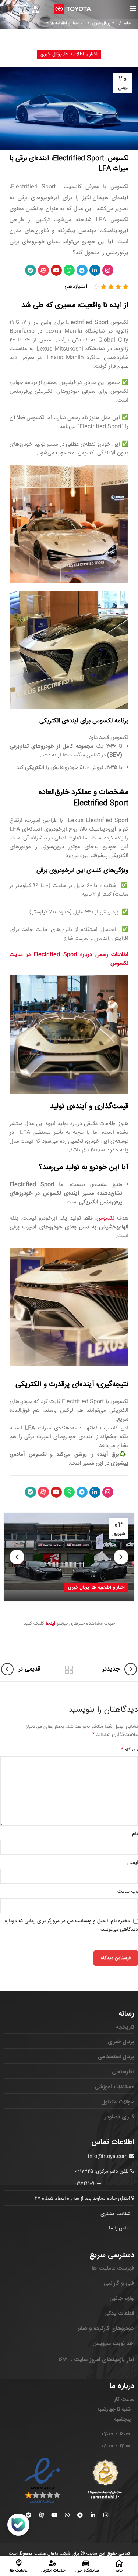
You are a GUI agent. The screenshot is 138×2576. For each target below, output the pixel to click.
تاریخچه (125, 2027)
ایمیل (133, 1863)
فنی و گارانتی (119, 2283)
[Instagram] (108, 270)
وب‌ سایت (128, 1892)
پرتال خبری (101, 23)
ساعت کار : (123, 2399)
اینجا (50, 1624)
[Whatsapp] (69, 270)
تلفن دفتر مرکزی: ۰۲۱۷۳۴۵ (102, 2172)
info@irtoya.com (108, 2157)
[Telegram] (82, 270)
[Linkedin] (95, 270)
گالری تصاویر (119, 2117)
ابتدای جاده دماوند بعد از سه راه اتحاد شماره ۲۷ (83, 2199)
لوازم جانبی (122, 2298)
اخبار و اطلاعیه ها (65, 23)
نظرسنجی (123, 2072)
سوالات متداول (118, 2102)
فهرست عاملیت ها (113, 2268)
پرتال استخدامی (116, 2057)
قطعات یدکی (119, 2313)
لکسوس (105, 1218)
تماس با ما (120, 2228)
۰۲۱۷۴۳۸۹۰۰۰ (88, 2184)
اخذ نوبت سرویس (113, 2344)
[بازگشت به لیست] (69, 1670)
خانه (127, 23)
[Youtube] (56, 270)
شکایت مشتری (116, 2214)
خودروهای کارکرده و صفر (106, 2328)
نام (135, 1834)
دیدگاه (129, 1750)
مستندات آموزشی (114, 2087)
